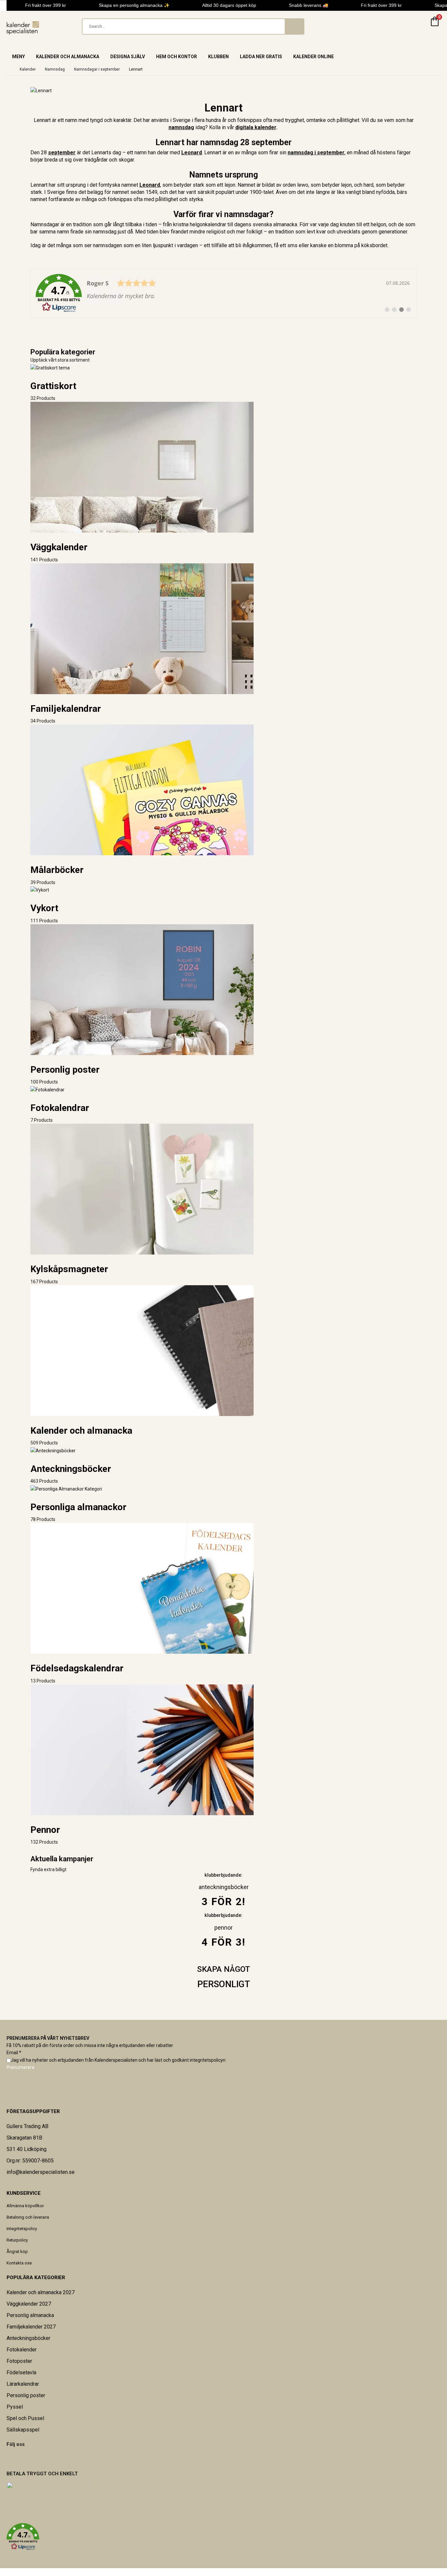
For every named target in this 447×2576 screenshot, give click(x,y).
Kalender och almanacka (68, 57)
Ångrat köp (17, 2252)
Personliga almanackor (78, 1507)
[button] (223, 2537)
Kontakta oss (19, 2263)
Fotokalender (22, 2350)
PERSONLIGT (224, 1984)
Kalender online (313, 57)
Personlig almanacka (30, 2315)
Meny (18, 57)
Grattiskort (53, 386)
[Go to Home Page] (9, 69)
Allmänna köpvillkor (25, 2206)
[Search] (294, 26)
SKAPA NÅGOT (223, 1969)
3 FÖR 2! (223, 1902)
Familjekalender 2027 (31, 2327)
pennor (223, 1928)
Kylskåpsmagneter (69, 1269)
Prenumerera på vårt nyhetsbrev (48, 2038)
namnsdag (181, 127)
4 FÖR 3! (223, 1942)
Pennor (45, 1830)
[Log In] (419, 26)
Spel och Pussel (25, 2418)
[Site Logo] (23, 28)
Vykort (44, 908)
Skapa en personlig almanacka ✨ (124, 5)
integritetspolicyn (208, 2060)
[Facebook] (7, 2458)
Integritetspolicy (22, 2229)
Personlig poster (65, 1070)
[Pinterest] (11, 2458)
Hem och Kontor (177, 57)
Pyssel (15, 2407)
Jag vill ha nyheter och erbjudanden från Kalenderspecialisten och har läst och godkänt (118, 2060)
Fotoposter (19, 2361)
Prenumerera (20, 2067)
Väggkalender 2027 (29, 2304)
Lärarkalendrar (23, 2384)
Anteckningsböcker (71, 1469)
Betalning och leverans (28, 2217)
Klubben (218, 57)
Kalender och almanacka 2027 (41, 2292)
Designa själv (128, 57)
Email (14, 2053)
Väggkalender (59, 547)
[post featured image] (50, 367)
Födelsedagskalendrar (77, 1668)
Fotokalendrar (60, 1108)
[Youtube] (15, 2458)
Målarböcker (57, 870)
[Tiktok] (24, 2458)
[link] (223, 293)
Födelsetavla (21, 2372)
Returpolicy (17, 2240)
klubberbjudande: (223, 1915)
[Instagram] (20, 2458)
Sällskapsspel (23, 2430)
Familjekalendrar (66, 709)
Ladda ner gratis (261, 57)
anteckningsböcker (224, 1887)
